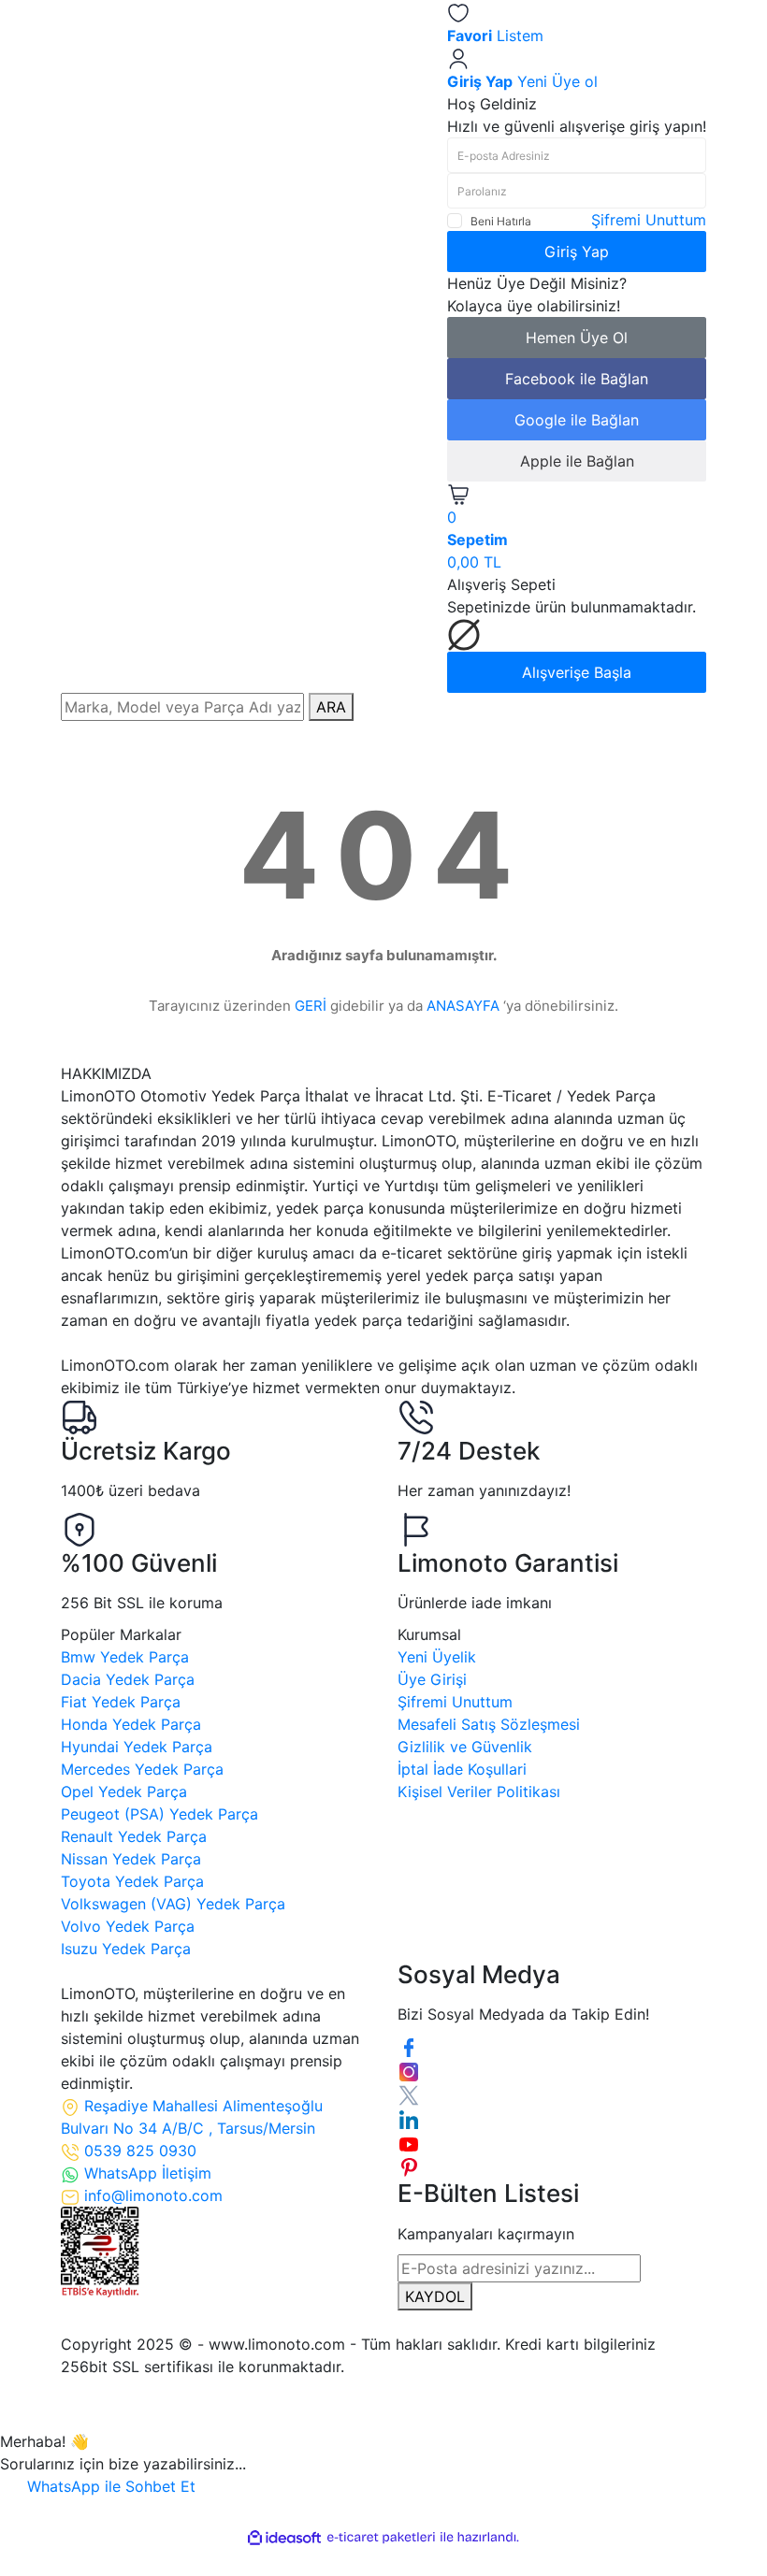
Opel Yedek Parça (124, 1792)
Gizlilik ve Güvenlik (465, 1747)
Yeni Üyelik (437, 1657)
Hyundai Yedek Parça (137, 1747)
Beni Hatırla (501, 221)
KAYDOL (435, 2296)
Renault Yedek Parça (134, 1836)
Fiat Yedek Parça (121, 1702)
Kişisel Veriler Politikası (479, 1792)
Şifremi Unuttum (649, 220)
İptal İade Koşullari (462, 1769)
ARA (331, 707)
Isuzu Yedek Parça (126, 1949)
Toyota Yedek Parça (132, 1881)
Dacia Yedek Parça (128, 1679)
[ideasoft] (284, 2538)
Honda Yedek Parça (131, 1724)
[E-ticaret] (381, 2538)
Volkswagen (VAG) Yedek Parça (173, 1904)
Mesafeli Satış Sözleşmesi (489, 1724)
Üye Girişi (432, 1679)
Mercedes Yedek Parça (142, 1769)
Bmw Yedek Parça (125, 1657)
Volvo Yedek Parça (128, 1926)
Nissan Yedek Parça (131, 1859)
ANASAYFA (463, 1006)
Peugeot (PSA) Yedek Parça (159, 1814)
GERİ (311, 1006)
